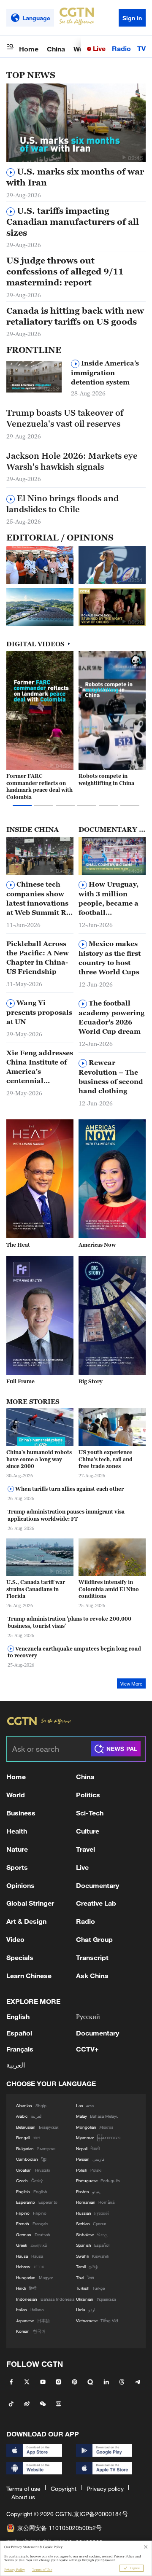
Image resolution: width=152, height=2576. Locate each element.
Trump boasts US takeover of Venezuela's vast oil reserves (65, 418)
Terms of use (23, 2489)
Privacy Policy (15, 2570)
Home (29, 49)
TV (141, 48)
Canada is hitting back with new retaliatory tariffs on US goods (75, 316)
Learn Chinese (29, 1975)
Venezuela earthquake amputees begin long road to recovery (74, 1652)
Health (17, 1831)
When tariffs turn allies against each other (69, 1489)
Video (15, 1939)
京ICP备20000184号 (101, 2514)
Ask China (92, 1975)
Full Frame (20, 1381)
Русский (88, 2016)
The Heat (18, 1245)
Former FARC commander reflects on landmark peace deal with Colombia (39, 787)
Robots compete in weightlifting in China (106, 780)
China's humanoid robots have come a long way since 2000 (39, 1459)
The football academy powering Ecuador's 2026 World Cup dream (111, 1017)
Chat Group (94, 1939)
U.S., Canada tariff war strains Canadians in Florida (36, 1589)
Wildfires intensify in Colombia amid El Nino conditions (109, 1589)
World (16, 1795)
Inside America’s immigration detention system (105, 372)
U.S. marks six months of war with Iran (75, 177)
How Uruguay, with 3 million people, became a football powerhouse (109, 899)
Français (20, 2049)
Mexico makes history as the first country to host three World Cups (110, 958)
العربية (16, 2065)
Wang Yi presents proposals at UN (39, 1012)
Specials (20, 1957)
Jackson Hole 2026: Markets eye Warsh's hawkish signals (72, 461)
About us (23, 2497)
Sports (17, 1867)
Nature (17, 1849)
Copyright (64, 2489)
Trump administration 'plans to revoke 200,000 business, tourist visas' (69, 1622)
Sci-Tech (90, 1813)
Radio (121, 48)
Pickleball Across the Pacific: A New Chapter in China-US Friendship (38, 957)
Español (19, 2033)
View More (131, 1684)
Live (98, 48)
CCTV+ (87, 2049)
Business (21, 1813)
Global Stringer (30, 1903)
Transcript (92, 1957)
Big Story (91, 1381)
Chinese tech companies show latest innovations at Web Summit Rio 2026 (40, 899)
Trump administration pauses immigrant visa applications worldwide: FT (66, 1515)
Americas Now (97, 1245)
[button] (124, 157)
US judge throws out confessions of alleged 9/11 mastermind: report (65, 272)
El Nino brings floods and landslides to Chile (62, 504)
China (56, 49)
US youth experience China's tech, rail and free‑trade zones (106, 1459)
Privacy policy (105, 2489)
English (18, 2016)
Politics (88, 1795)
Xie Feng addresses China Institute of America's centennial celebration (40, 1067)
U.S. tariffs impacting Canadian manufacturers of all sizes (73, 222)
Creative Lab (96, 1903)
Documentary (98, 1885)
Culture (88, 1831)
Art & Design (26, 1921)
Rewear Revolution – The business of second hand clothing (111, 1077)
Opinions (20, 1885)
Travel (85, 1849)
